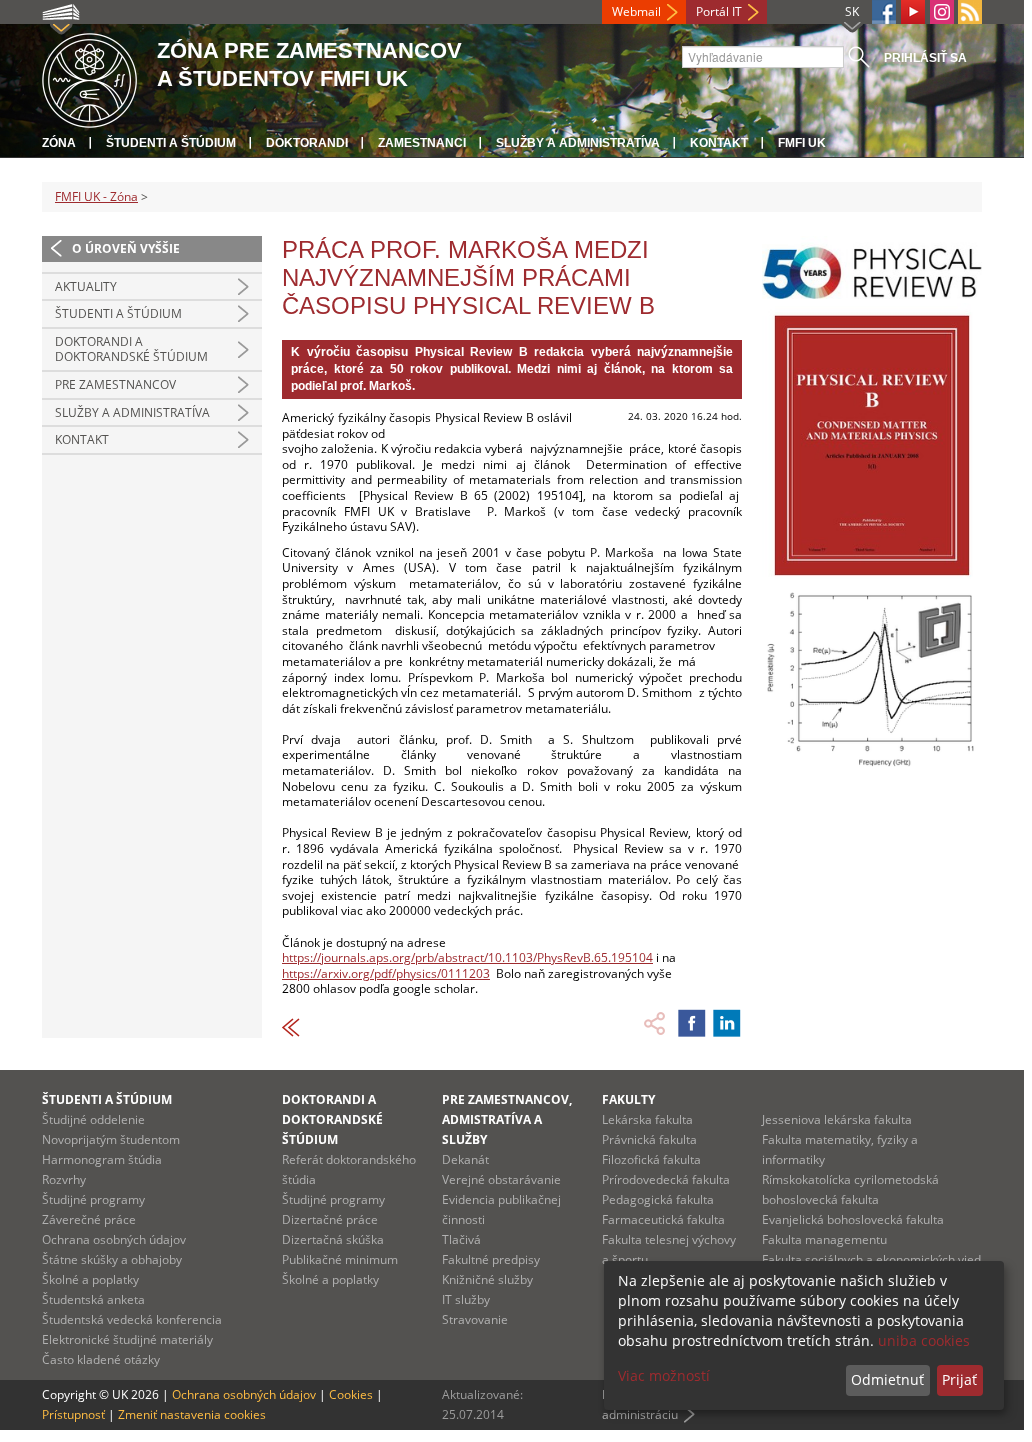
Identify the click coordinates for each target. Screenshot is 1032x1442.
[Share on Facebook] (692, 1023)
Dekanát (465, 1159)
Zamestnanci (422, 143)
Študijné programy (93, 1199)
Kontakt (719, 143)
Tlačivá (461, 1239)
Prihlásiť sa (925, 58)
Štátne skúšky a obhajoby (112, 1259)
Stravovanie (475, 1319)
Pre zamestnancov (115, 384)
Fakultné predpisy (491, 1259)
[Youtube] (913, 12)
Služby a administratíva (578, 143)
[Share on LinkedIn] (727, 1023)
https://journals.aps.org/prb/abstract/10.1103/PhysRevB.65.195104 (467, 957)
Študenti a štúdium (171, 143)
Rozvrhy (64, 1179)
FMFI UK (802, 143)
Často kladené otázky (101, 1359)
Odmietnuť (887, 1379)
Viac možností (664, 1375)
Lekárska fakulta (647, 1119)
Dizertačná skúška (333, 1239)
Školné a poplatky (90, 1279)
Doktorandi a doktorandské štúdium (131, 349)
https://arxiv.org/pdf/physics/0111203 (386, 973)
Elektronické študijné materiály (127, 1339)
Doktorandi (307, 143)
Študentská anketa (93, 1299)
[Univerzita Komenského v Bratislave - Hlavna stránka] (89, 77)
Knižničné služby (487, 1279)
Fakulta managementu (824, 1239)
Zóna (59, 143)
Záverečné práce (89, 1219)
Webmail (636, 11)
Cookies (351, 1394)
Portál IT (719, 11)
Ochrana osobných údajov (114, 1239)
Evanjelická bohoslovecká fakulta (853, 1219)
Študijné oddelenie (93, 1119)
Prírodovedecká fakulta (666, 1179)
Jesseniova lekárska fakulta (837, 1119)
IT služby (466, 1299)
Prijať (959, 1379)
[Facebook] (884, 12)
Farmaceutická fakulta (663, 1219)
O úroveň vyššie (126, 248)
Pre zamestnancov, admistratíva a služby (507, 1119)
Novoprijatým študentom (111, 1139)
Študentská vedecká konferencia (132, 1319)
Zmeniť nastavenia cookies (192, 1414)
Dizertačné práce (330, 1219)
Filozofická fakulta (651, 1159)
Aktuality (86, 286)
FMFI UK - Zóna (96, 196)
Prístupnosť (73, 1414)
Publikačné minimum (340, 1259)
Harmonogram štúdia (102, 1159)
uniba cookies (924, 1340)
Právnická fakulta (649, 1139)
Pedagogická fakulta (658, 1199)
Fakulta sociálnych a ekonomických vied (871, 1259)
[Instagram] (942, 12)
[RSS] (970, 12)
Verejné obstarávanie (501, 1179)
